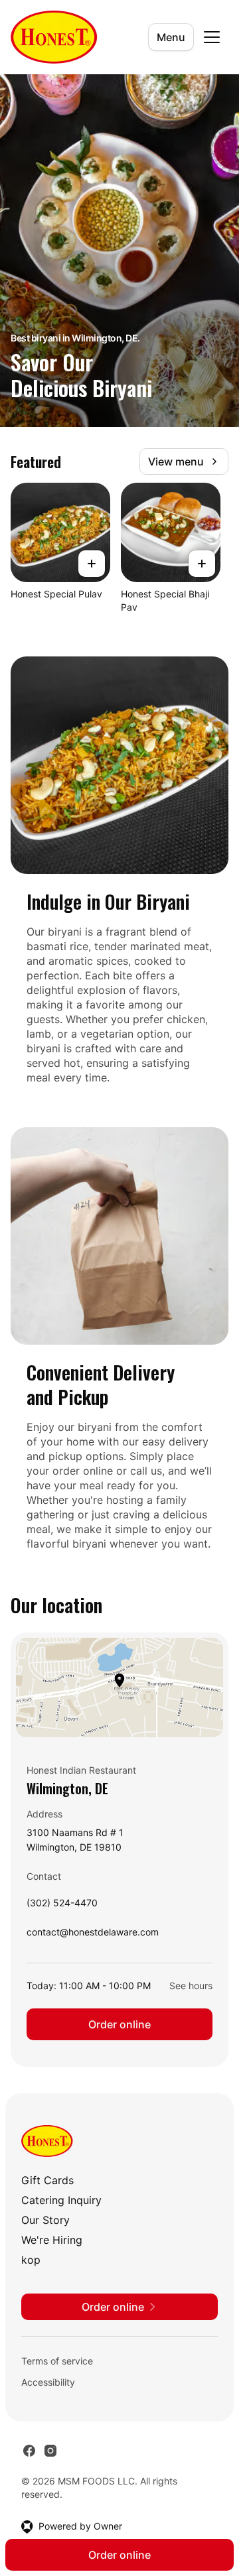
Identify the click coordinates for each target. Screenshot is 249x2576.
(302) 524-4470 (62, 1906)
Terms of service (57, 2361)
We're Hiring (52, 2240)
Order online (120, 2024)
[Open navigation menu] (212, 37)
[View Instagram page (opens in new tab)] (50, 2451)
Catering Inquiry (61, 2200)
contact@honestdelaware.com (93, 1935)
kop (31, 2260)
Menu (171, 37)
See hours (191, 1986)
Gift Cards (47, 2180)
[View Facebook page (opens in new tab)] (29, 2451)
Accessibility (48, 2382)
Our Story (45, 2220)
